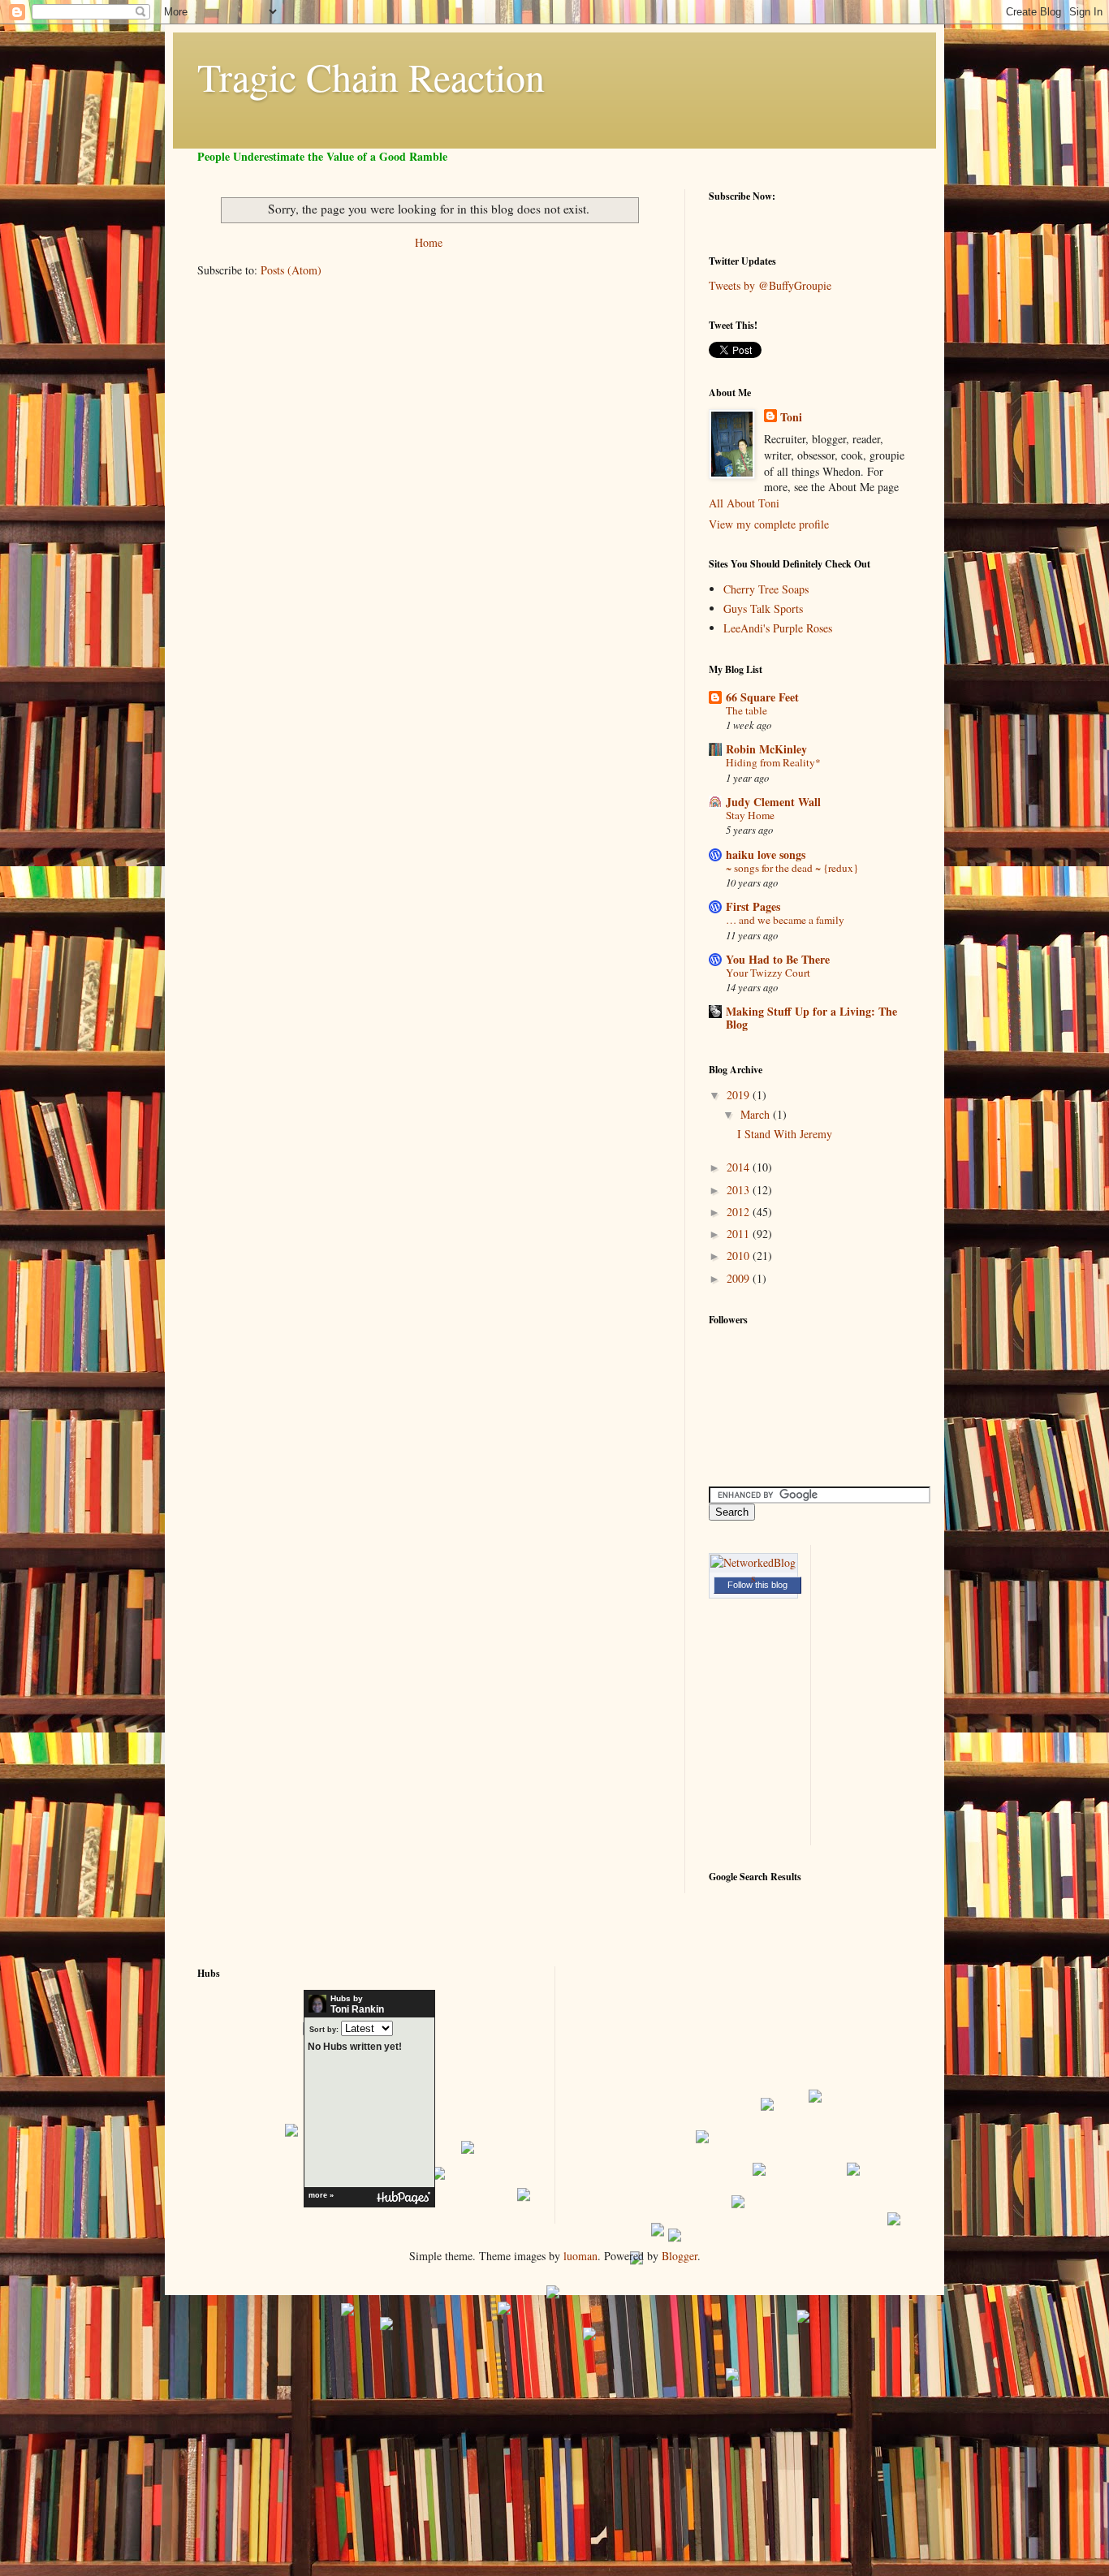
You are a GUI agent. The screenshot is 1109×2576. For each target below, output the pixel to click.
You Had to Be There (778, 959)
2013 (740, 1190)
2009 (740, 1278)
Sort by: (324, 2029)
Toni (791, 417)
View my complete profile (769, 524)
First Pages (753, 906)
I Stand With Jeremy (785, 1134)
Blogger (680, 2256)
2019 (740, 1095)
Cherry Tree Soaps (766, 589)
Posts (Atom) (291, 270)
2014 (740, 1167)
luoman (580, 2256)
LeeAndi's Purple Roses (778, 628)
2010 (740, 1256)
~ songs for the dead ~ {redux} (792, 868)
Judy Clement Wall (773, 802)
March (757, 1114)
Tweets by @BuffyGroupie (770, 285)
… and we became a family (785, 920)
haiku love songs (766, 854)
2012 (740, 1212)
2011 (740, 1234)
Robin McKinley (766, 749)
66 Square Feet (762, 697)
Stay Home (750, 815)
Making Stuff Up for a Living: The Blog (811, 1018)
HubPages (403, 2198)
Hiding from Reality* (773, 762)
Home (429, 242)
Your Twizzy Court (768, 973)
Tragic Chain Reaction (371, 76)
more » (321, 2195)
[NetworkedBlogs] (753, 1578)
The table (747, 710)
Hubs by (357, 2004)
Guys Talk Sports (763, 608)
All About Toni (744, 503)
